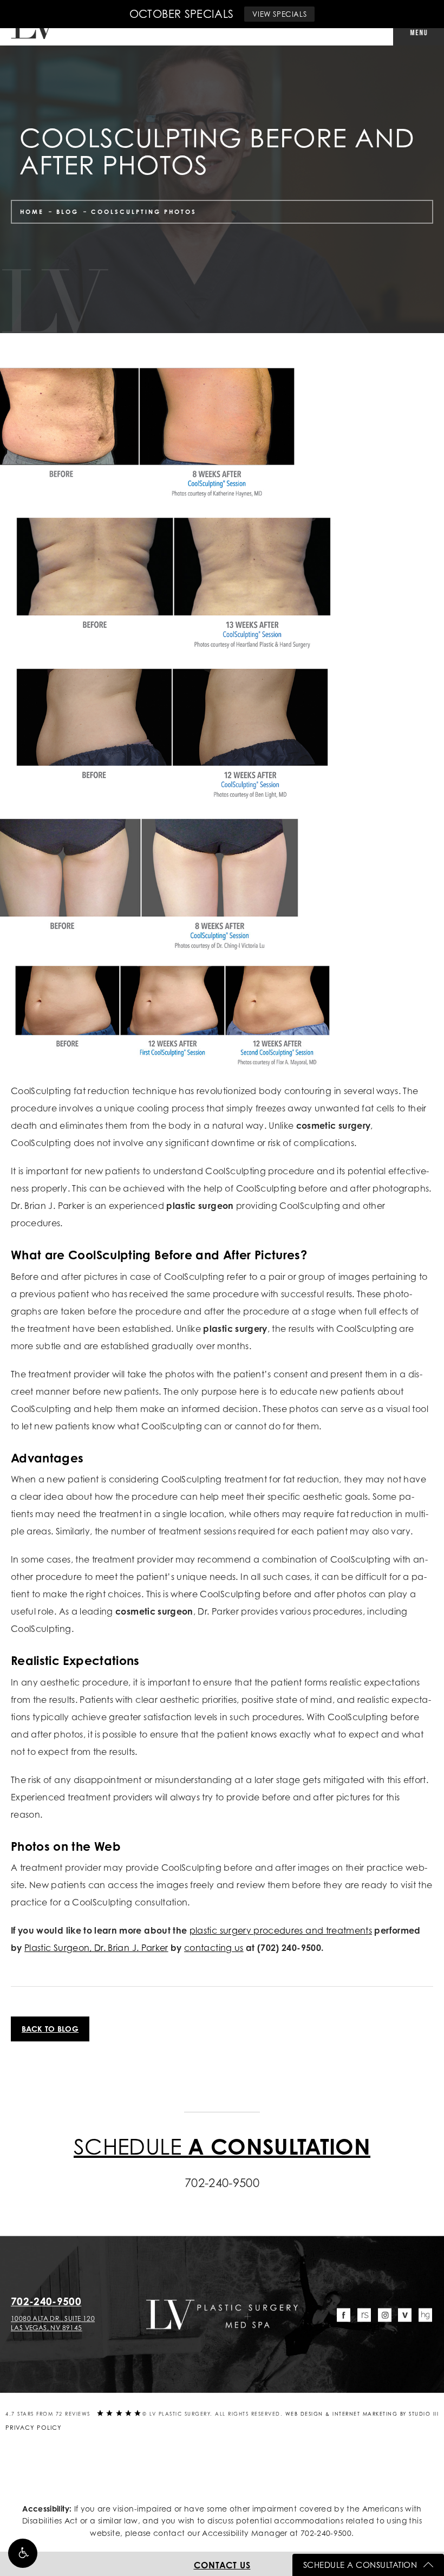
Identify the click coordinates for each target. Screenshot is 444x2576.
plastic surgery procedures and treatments (281, 1930)
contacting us (214, 1948)
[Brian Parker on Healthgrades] (425, 2315)
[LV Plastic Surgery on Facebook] (344, 2315)
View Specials (279, 14)
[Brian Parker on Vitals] (405, 2315)
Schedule (222, 2146)
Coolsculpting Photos (144, 212)
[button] (23, 2553)
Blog (67, 212)
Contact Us (222, 2565)
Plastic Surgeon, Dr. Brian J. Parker (96, 1948)
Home (32, 212)
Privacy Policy (34, 2428)
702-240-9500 (326, 2533)
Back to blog (50, 2029)
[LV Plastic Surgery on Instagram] (385, 2315)
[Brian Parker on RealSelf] (364, 2315)
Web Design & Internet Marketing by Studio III (362, 2414)
